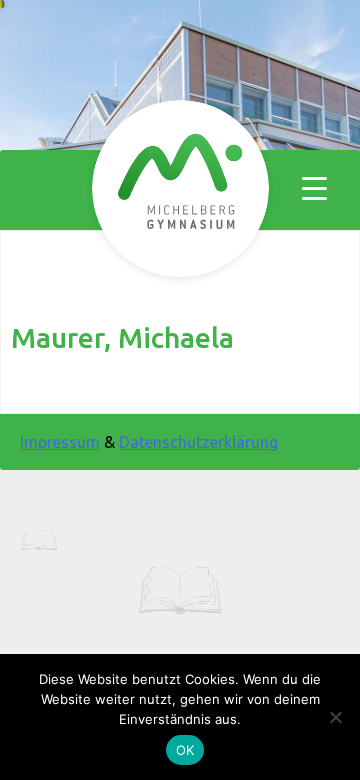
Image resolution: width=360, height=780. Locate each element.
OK (185, 750)
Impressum (60, 442)
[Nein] (335, 717)
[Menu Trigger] (314, 187)
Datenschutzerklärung (198, 442)
